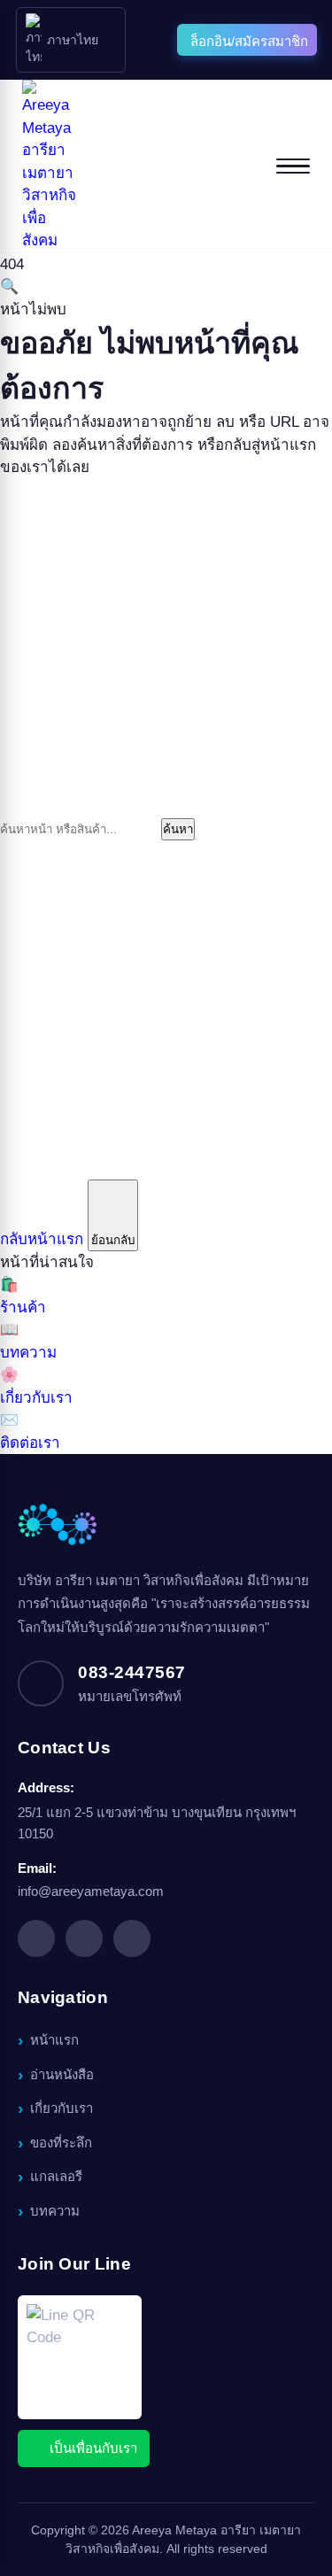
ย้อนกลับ (113, 1240)
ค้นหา (178, 829)
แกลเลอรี (56, 2176)
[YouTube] (132, 1938)
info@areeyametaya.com (91, 1891)
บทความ (55, 2211)
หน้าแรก (54, 2040)
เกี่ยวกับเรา (62, 2108)
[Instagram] (84, 1938)
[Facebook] (36, 1938)
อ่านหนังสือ (62, 2074)
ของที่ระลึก (61, 2143)
